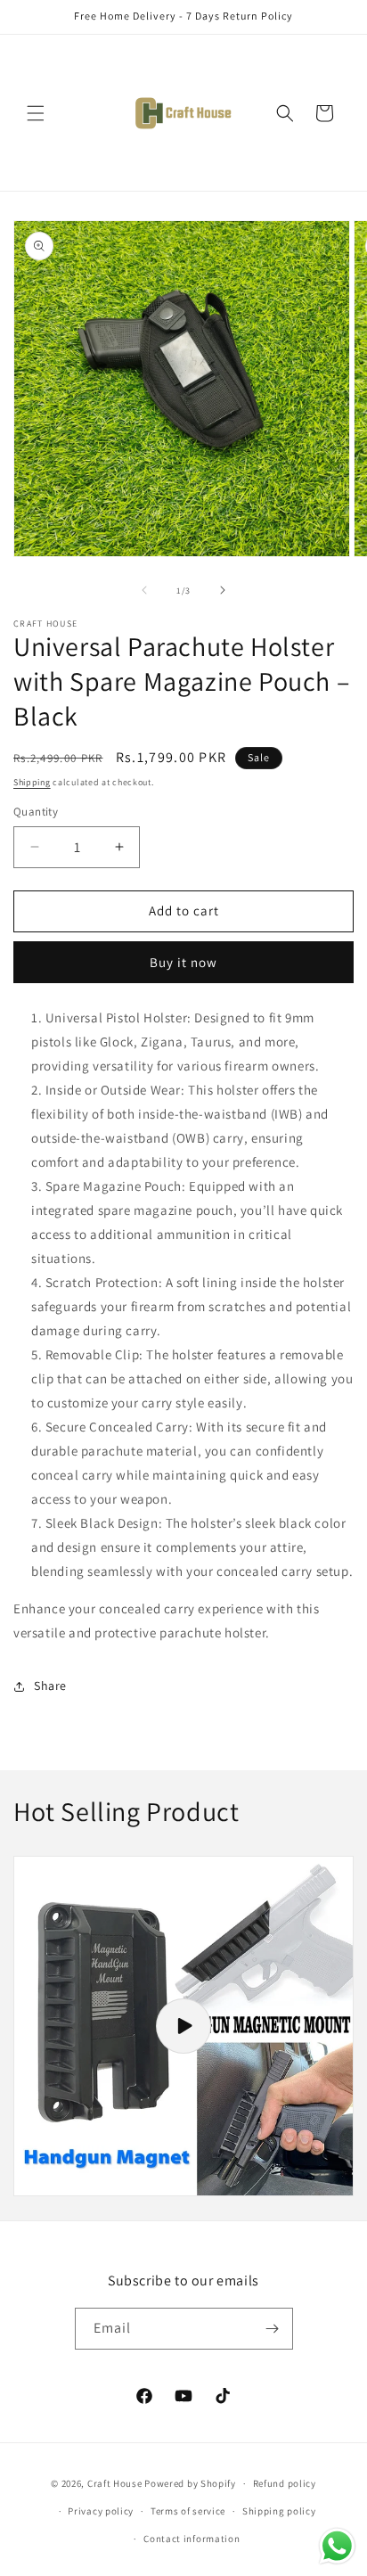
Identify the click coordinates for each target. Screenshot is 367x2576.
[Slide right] (223, 590)
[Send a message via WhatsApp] (337, 2546)
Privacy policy (101, 2511)
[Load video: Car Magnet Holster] (183, 2026)
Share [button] (50, 1686)
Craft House (115, 2483)
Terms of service (188, 2511)
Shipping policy (279, 2511)
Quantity (36, 812)
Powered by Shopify (190, 2483)
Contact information (192, 2539)
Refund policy (285, 2483)
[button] (36, 113)
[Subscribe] (273, 2329)
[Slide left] (144, 590)
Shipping (32, 782)
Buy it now (183, 962)
